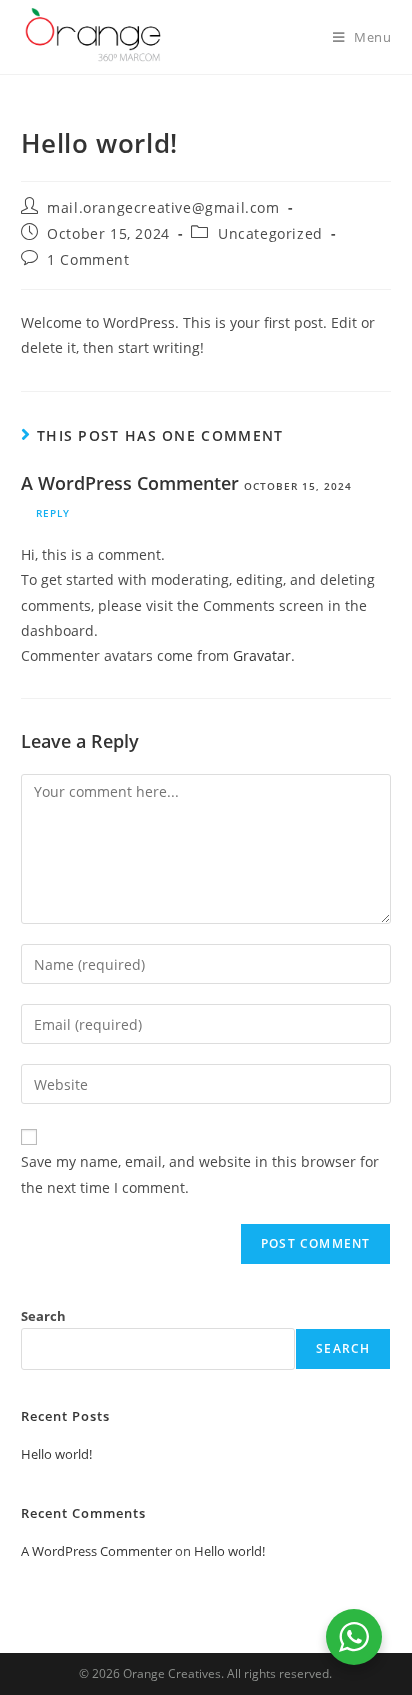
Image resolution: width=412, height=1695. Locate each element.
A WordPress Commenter (130, 483)
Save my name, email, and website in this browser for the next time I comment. (200, 1174)
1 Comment (88, 259)
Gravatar (262, 655)
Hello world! (56, 1454)
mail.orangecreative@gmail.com (163, 207)
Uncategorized (270, 233)
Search (43, 1316)
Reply (53, 513)
